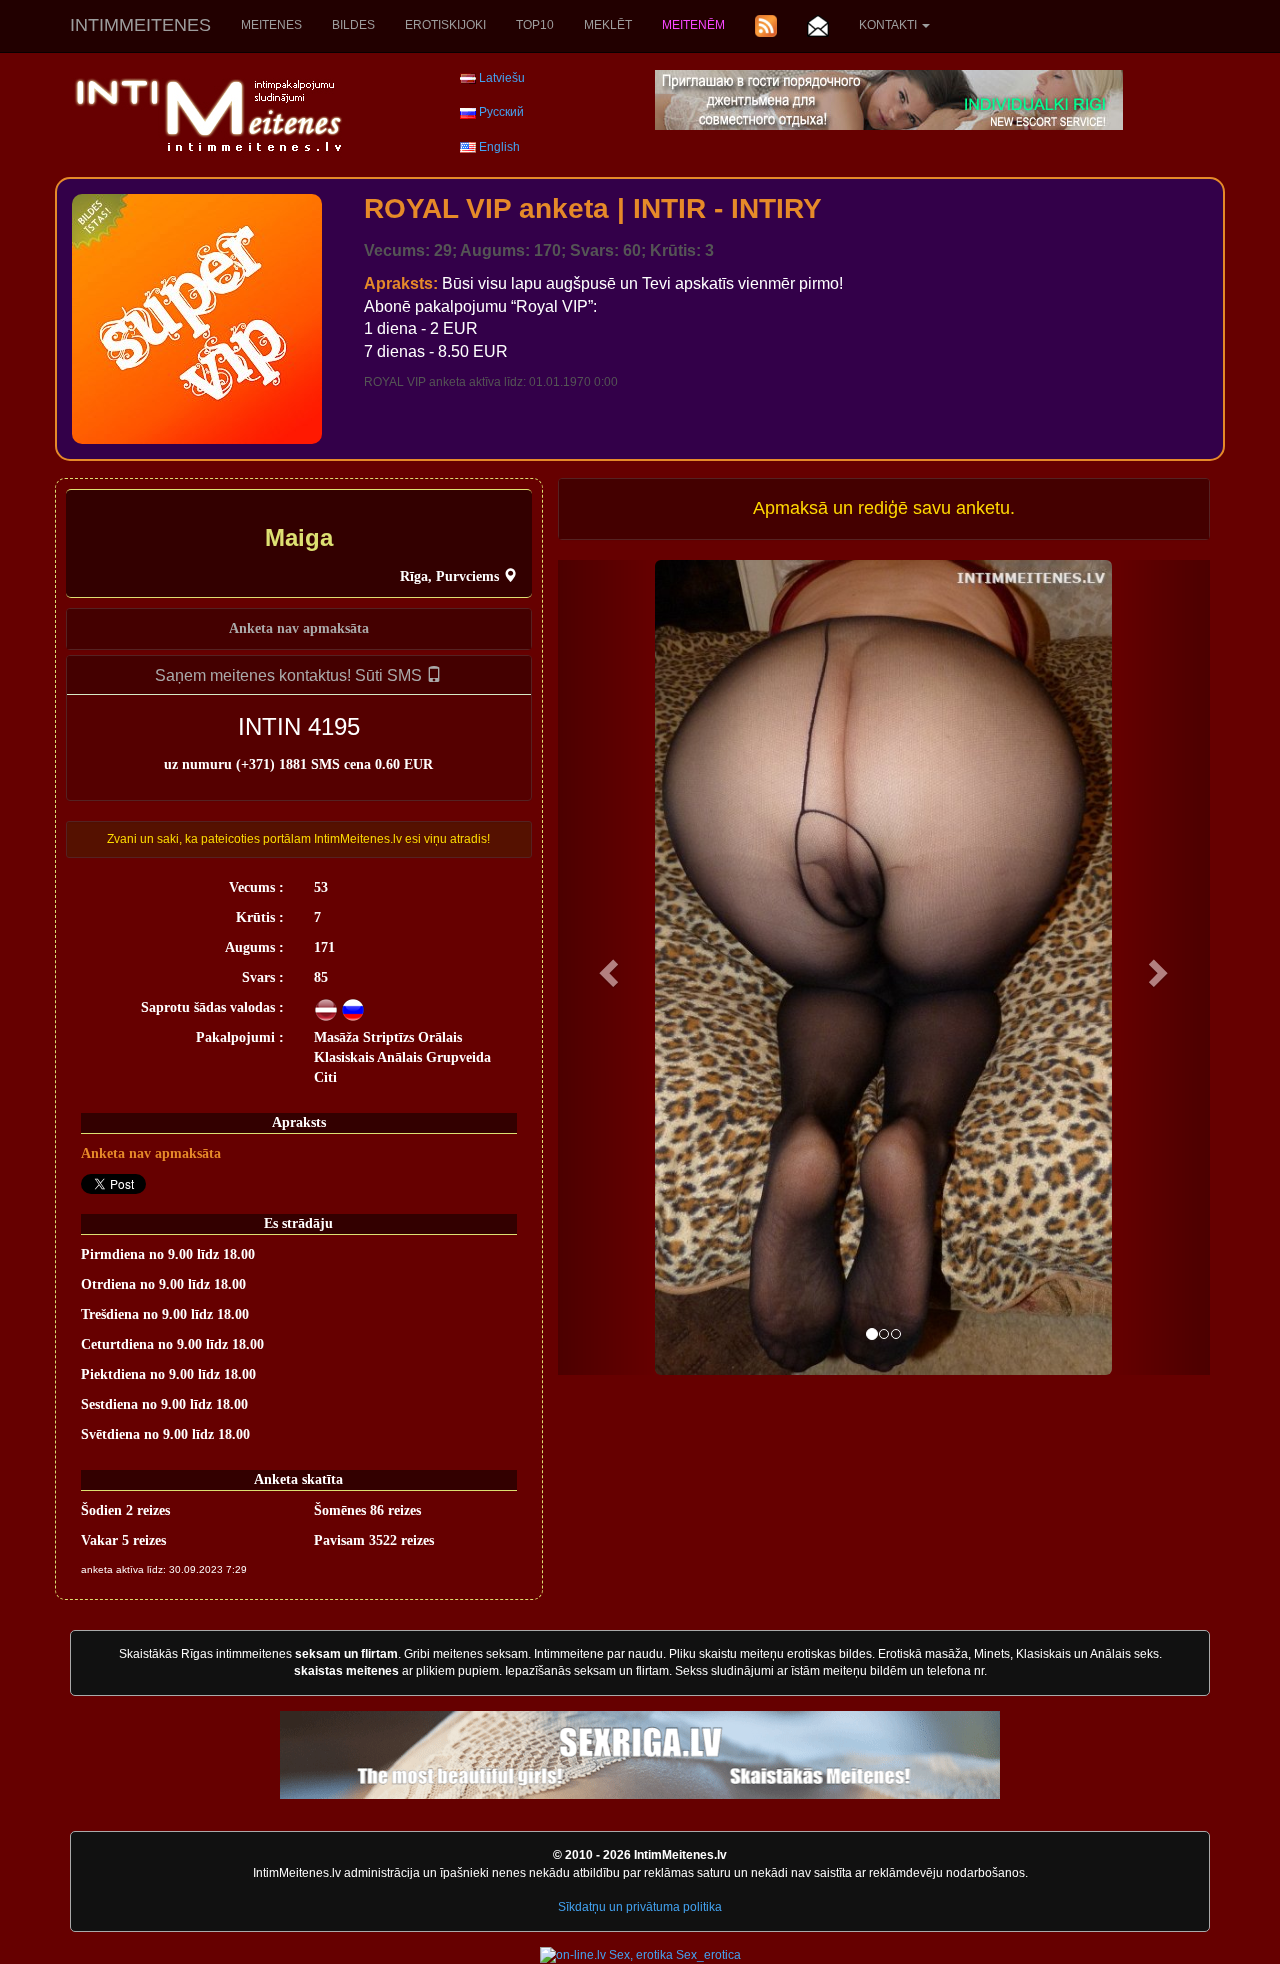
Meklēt (608, 25)
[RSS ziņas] (766, 26)
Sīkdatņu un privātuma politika (640, 1907)
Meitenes (271, 25)
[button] (607, 967)
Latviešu (502, 78)
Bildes (353, 25)
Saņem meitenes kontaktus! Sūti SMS (290, 675)
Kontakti (889, 25)
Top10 (535, 25)
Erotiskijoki (445, 25)
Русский (501, 112)
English (499, 147)
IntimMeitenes (140, 25)
